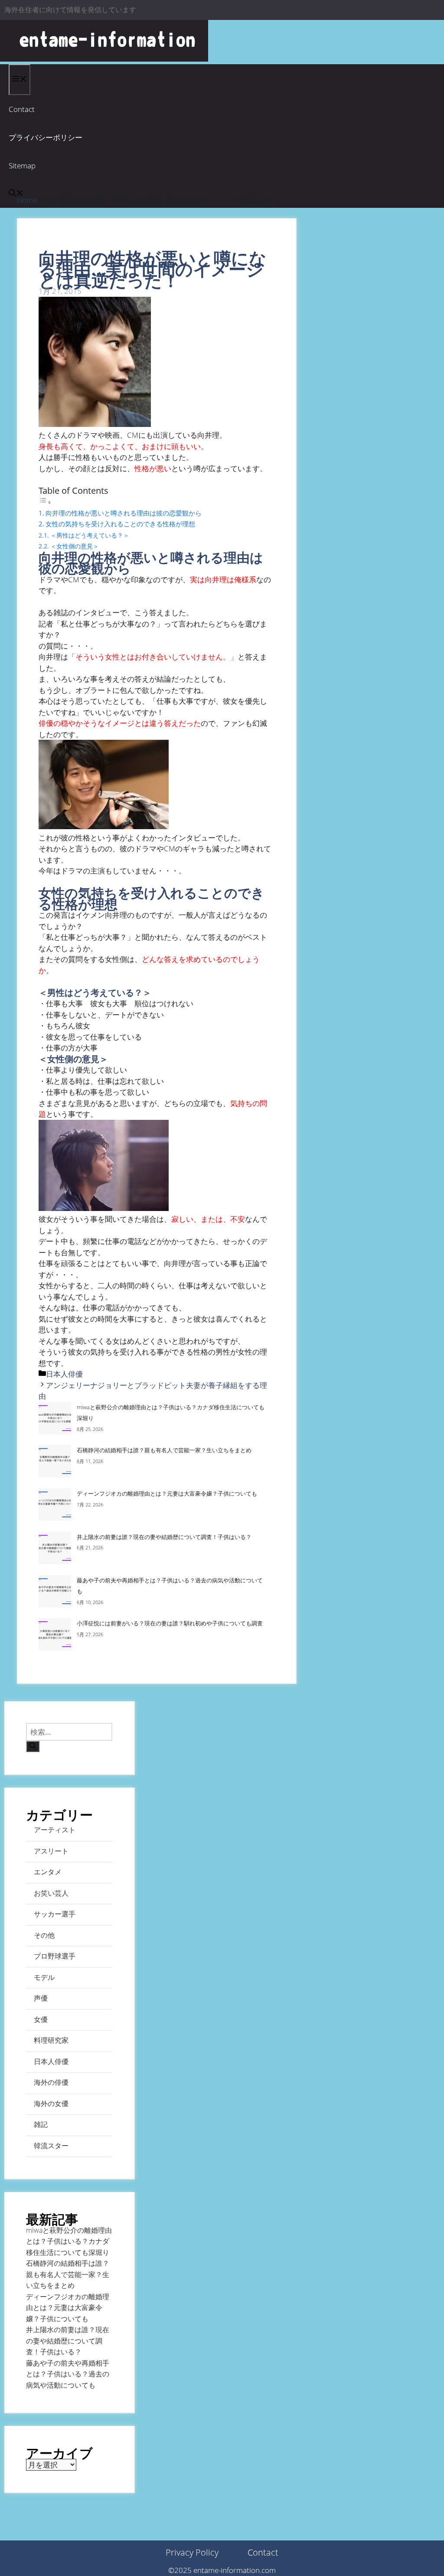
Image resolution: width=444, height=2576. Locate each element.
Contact (22, 109)
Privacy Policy (192, 2552)
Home (27, 200)
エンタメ (48, 1872)
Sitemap (22, 166)
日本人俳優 (64, 1374)
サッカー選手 (55, 1914)
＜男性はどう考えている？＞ (90, 535)
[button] (16, 194)
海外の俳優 (51, 2082)
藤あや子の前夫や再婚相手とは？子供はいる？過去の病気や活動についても (68, 2374)
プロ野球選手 (55, 1956)
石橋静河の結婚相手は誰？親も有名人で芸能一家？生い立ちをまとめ (164, 1450)
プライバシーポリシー (46, 137)
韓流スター (51, 2146)
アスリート (51, 1851)
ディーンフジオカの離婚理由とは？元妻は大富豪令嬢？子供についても (167, 1493)
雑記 (41, 2124)
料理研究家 (51, 2040)
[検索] (33, 1746)
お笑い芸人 (51, 1893)
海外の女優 (51, 2103)
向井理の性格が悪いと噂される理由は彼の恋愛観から (124, 513)
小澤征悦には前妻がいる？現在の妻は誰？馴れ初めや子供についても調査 (170, 1623)
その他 (44, 1935)
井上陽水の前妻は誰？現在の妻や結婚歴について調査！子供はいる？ (164, 1537)
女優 (41, 2019)
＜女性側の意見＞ (75, 546)
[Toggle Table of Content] (45, 502)
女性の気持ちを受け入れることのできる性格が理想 (120, 524)
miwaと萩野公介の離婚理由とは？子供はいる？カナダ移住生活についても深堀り (69, 2241)
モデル (44, 1977)
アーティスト (55, 1830)
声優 (41, 1998)
